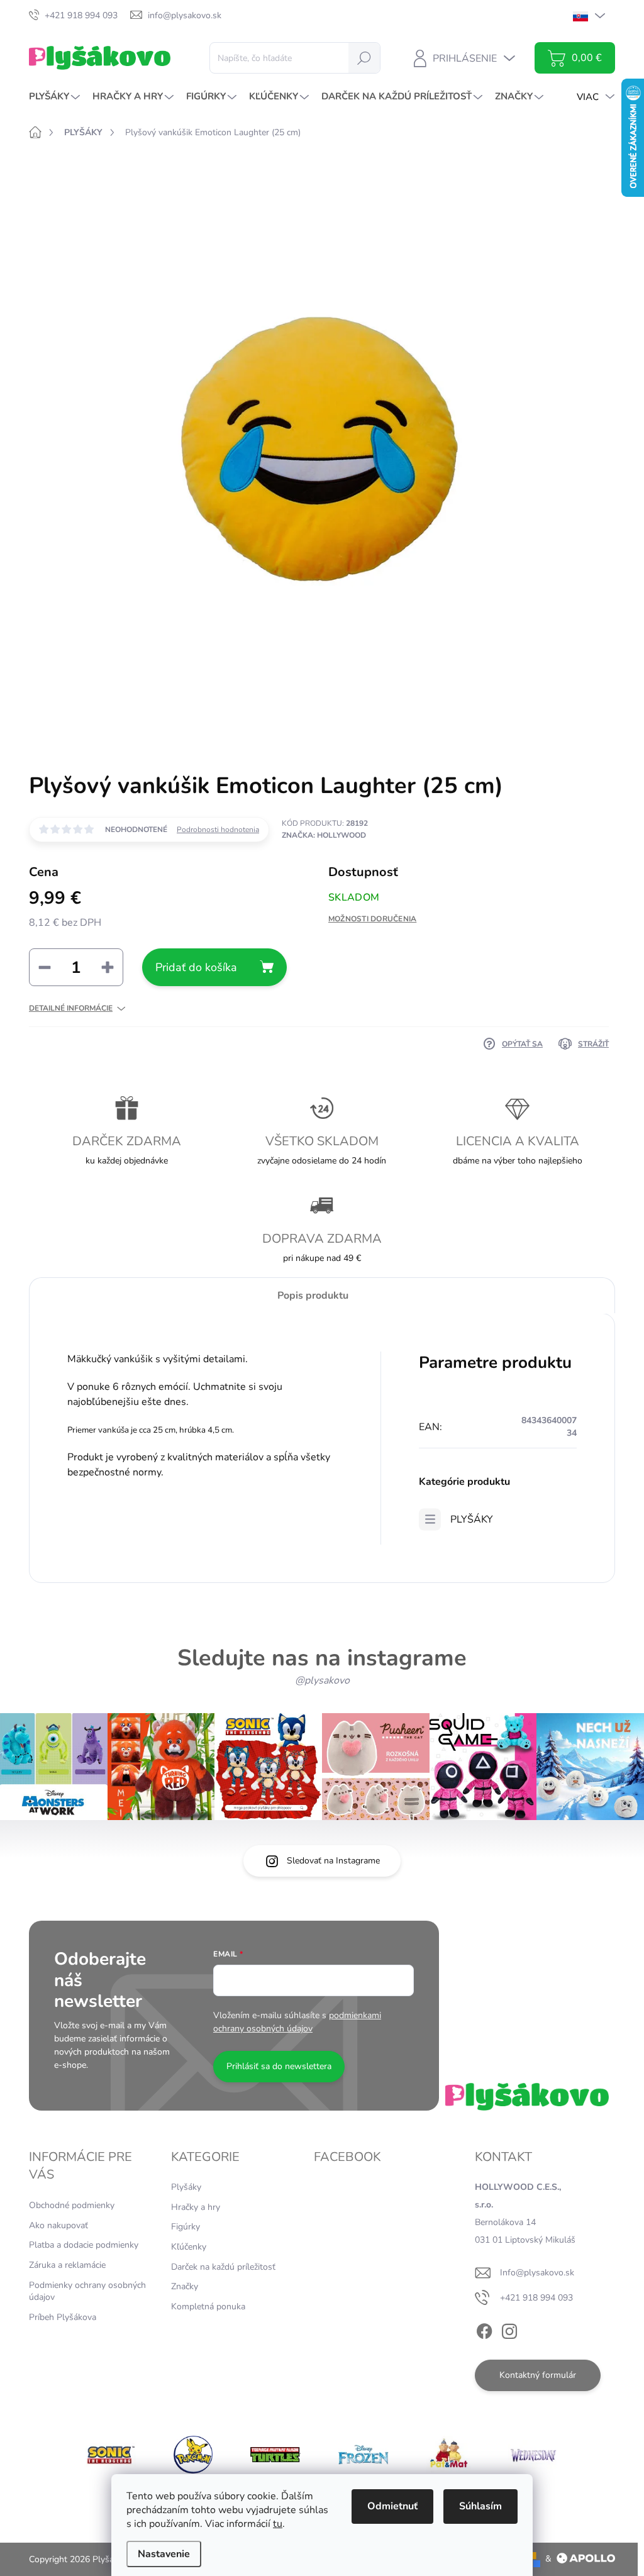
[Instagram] (509, 2329)
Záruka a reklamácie (67, 2265)
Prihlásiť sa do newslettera (279, 2066)
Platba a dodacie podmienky (84, 2245)
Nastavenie (164, 2554)
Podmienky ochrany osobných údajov (87, 2291)
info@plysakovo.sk (537, 2273)
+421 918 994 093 (536, 2298)
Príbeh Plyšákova (63, 2317)
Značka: (324, 835)
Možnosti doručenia (372, 919)
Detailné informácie (71, 1008)
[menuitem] (56, 97)
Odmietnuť (392, 2506)
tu (278, 2524)
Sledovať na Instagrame (333, 1861)
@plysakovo (322, 1680)
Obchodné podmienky (72, 2205)
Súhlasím (480, 2506)
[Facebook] (484, 2329)
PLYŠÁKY (472, 1519)
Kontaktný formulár (538, 2375)
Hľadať (364, 58)
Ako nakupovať (58, 2225)
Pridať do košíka (196, 967)
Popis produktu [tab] (313, 1296)
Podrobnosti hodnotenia (218, 830)
